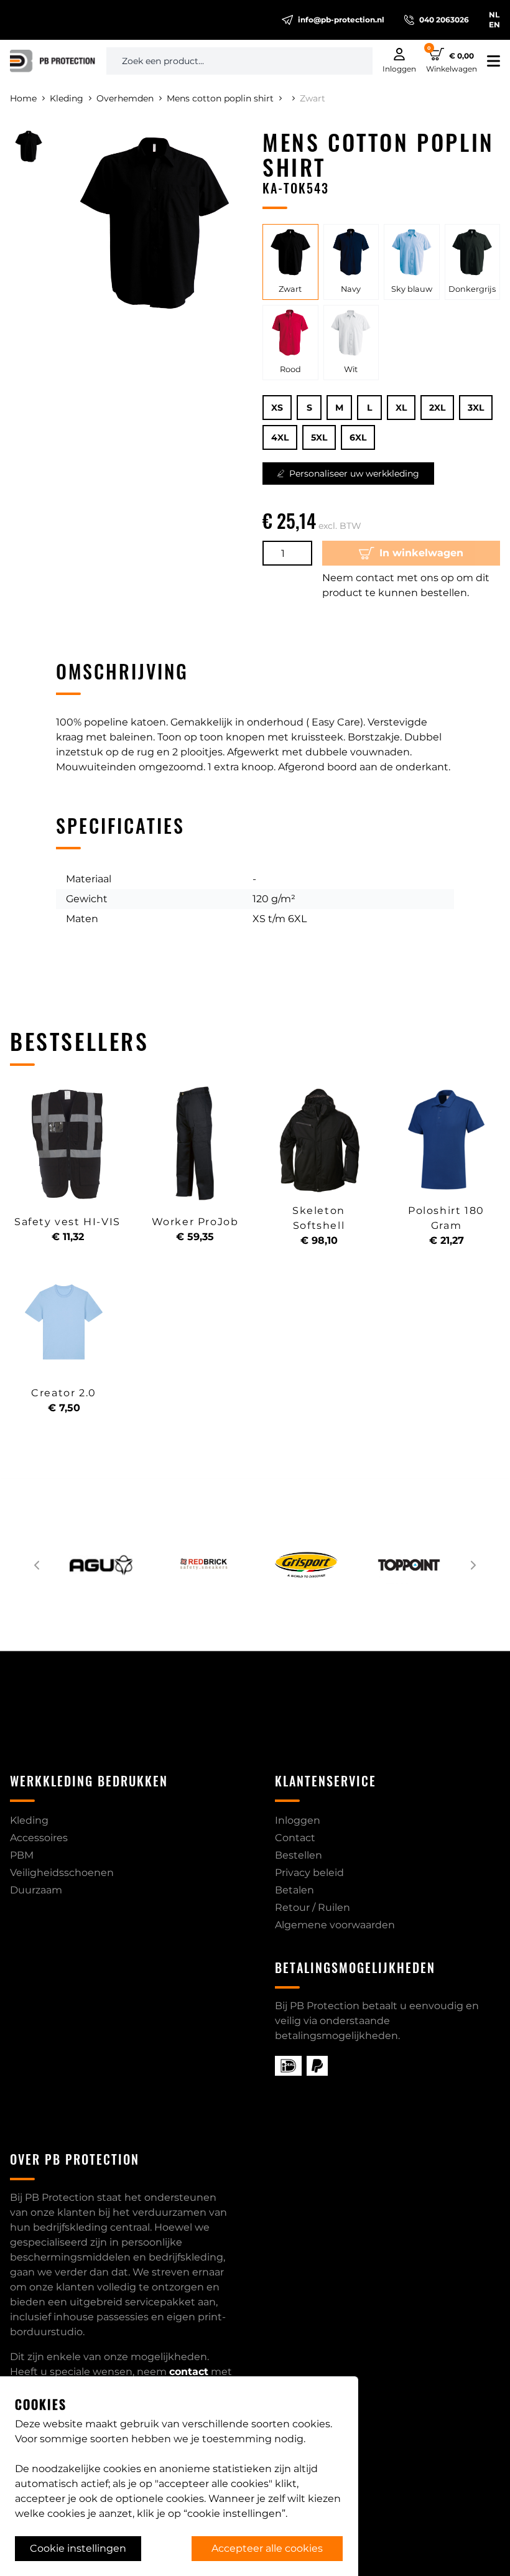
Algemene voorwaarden (335, 1925)
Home (23, 98)
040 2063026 (444, 20)
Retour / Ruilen (313, 1907)
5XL (319, 437)
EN (494, 25)
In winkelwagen (421, 553)
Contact (295, 1838)
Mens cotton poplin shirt (220, 98)
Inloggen (298, 1820)
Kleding (67, 98)
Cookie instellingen (78, 2548)
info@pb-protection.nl (341, 20)
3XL (476, 408)
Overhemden (125, 98)
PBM (22, 1855)
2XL (437, 408)
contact (189, 2372)
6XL (358, 437)
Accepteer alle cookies (267, 2548)
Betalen (294, 1890)
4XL (280, 437)
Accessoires (39, 1838)
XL (401, 408)
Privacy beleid (309, 1873)
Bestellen (299, 1855)
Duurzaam (36, 1890)
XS (277, 408)
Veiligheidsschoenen (62, 1873)
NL (494, 15)
